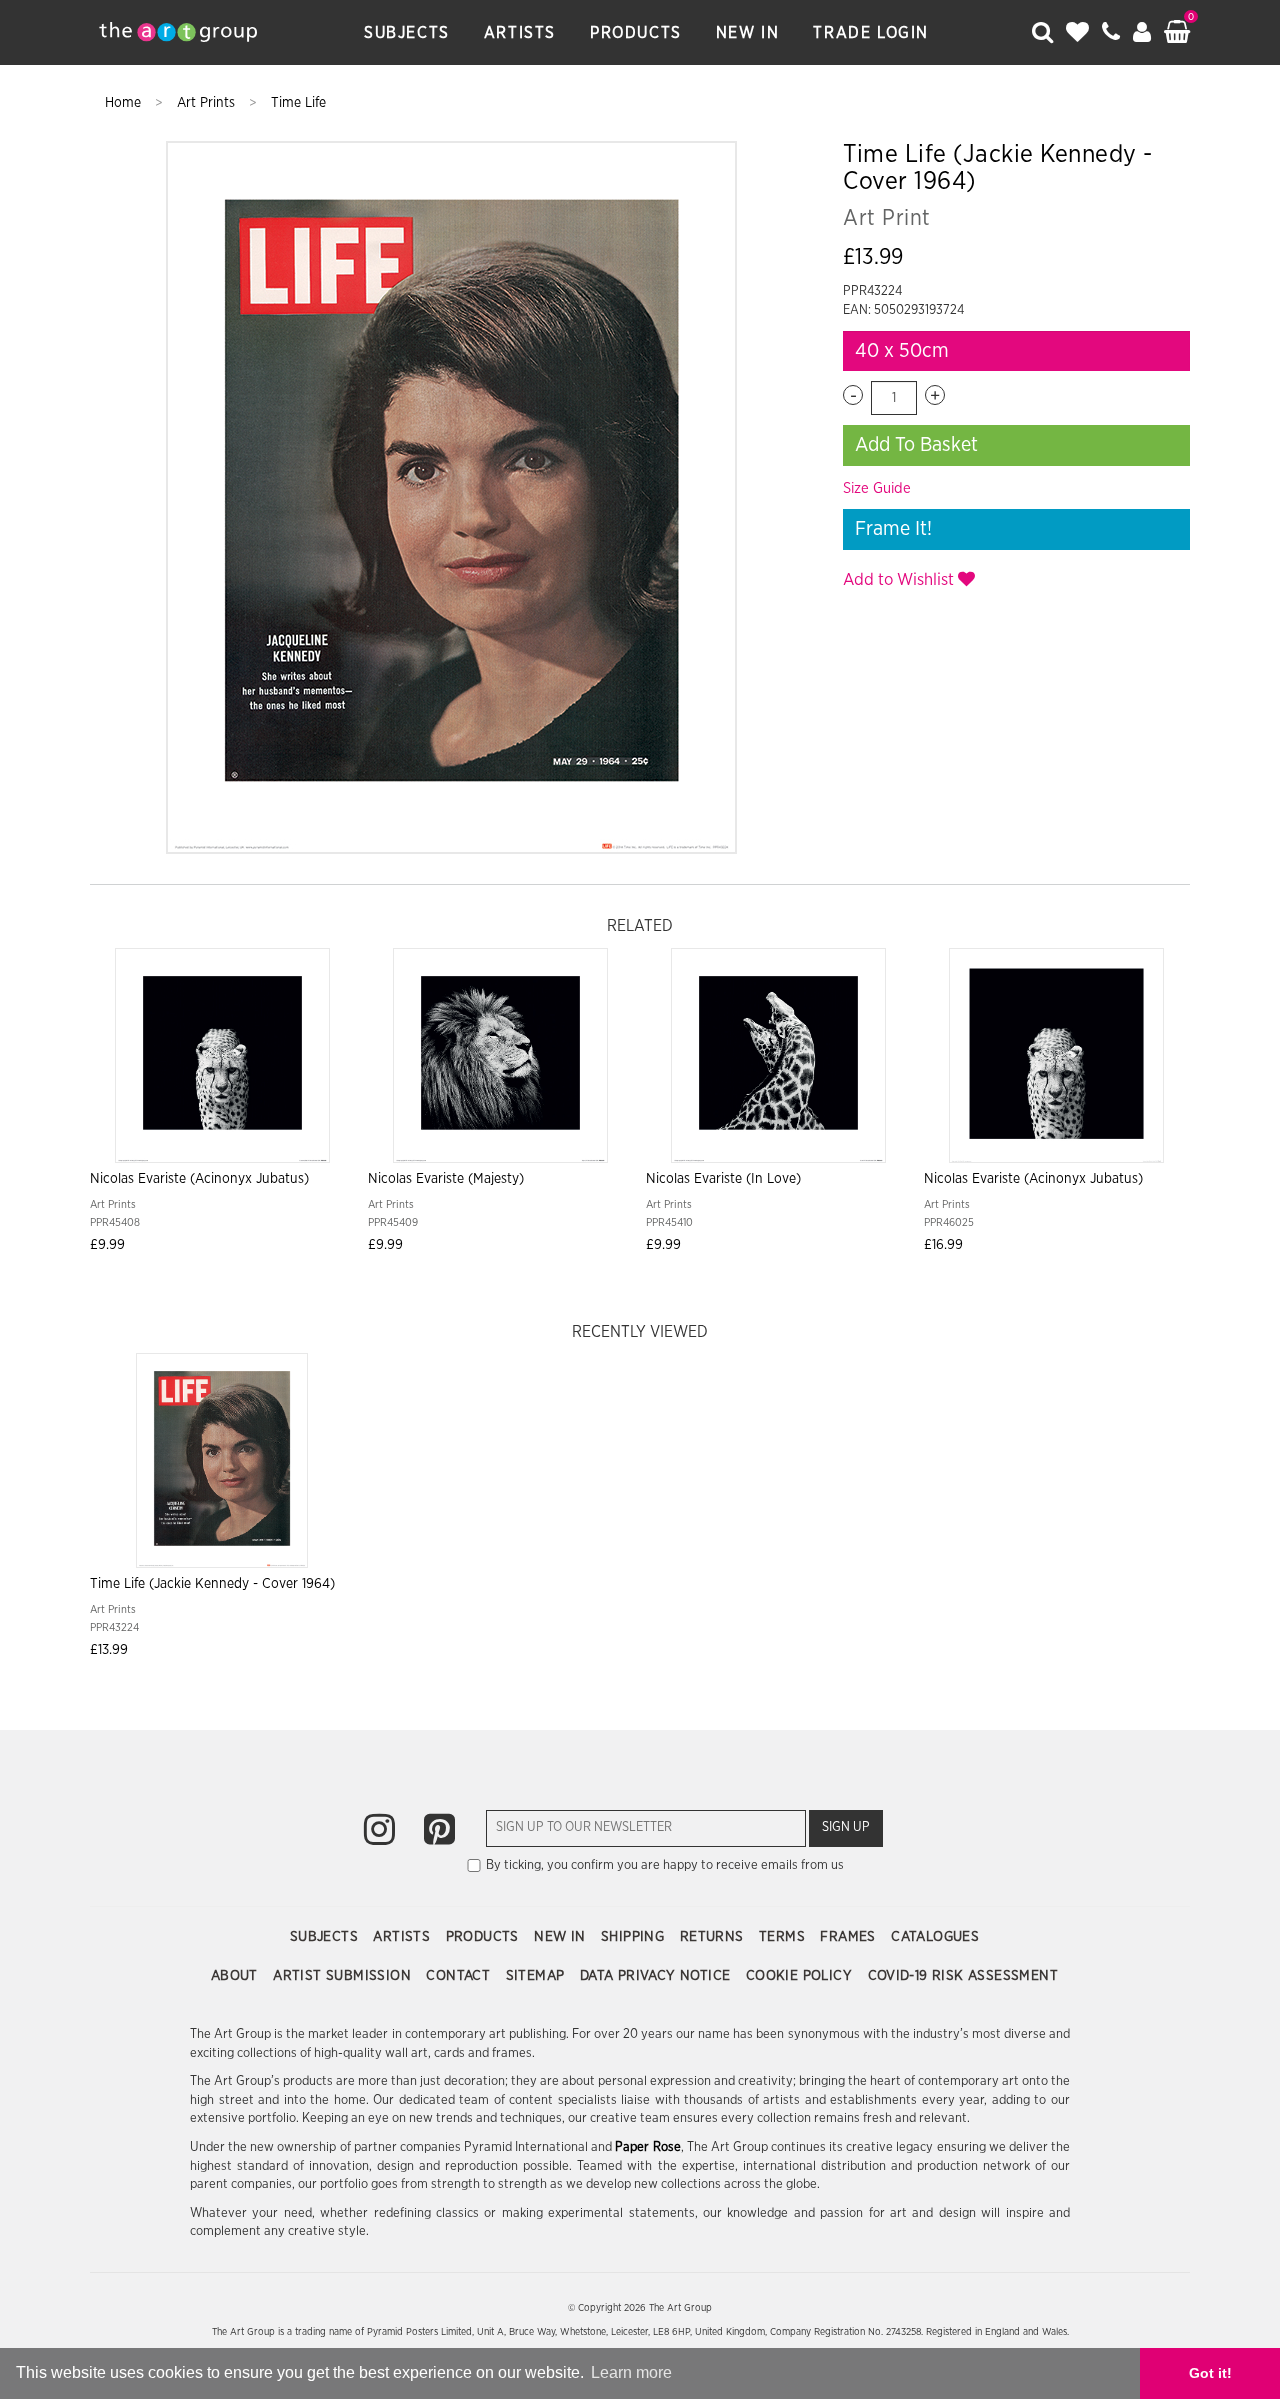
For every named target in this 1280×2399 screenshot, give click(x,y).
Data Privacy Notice (657, 1976)
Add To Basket (916, 445)
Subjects (407, 33)
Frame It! (893, 529)
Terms (784, 1937)
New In (748, 33)
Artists (520, 33)
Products (636, 33)
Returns (714, 1937)
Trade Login (871, 33)
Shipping (635, 1937)
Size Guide (877, 488)
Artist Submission (344, 1976)
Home (125, 103)
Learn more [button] (631, 2372)
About (236, 1976)
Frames (850, 1937)
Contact (460, 1976)
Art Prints (208, 103)
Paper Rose (647, 2147)
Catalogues (935, 1937)
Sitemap (537, 1976)
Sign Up (846, 1827)
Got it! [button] (1210, 2373)
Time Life (298, 103)
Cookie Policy (801, 1976)
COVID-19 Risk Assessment (963, 1976)
